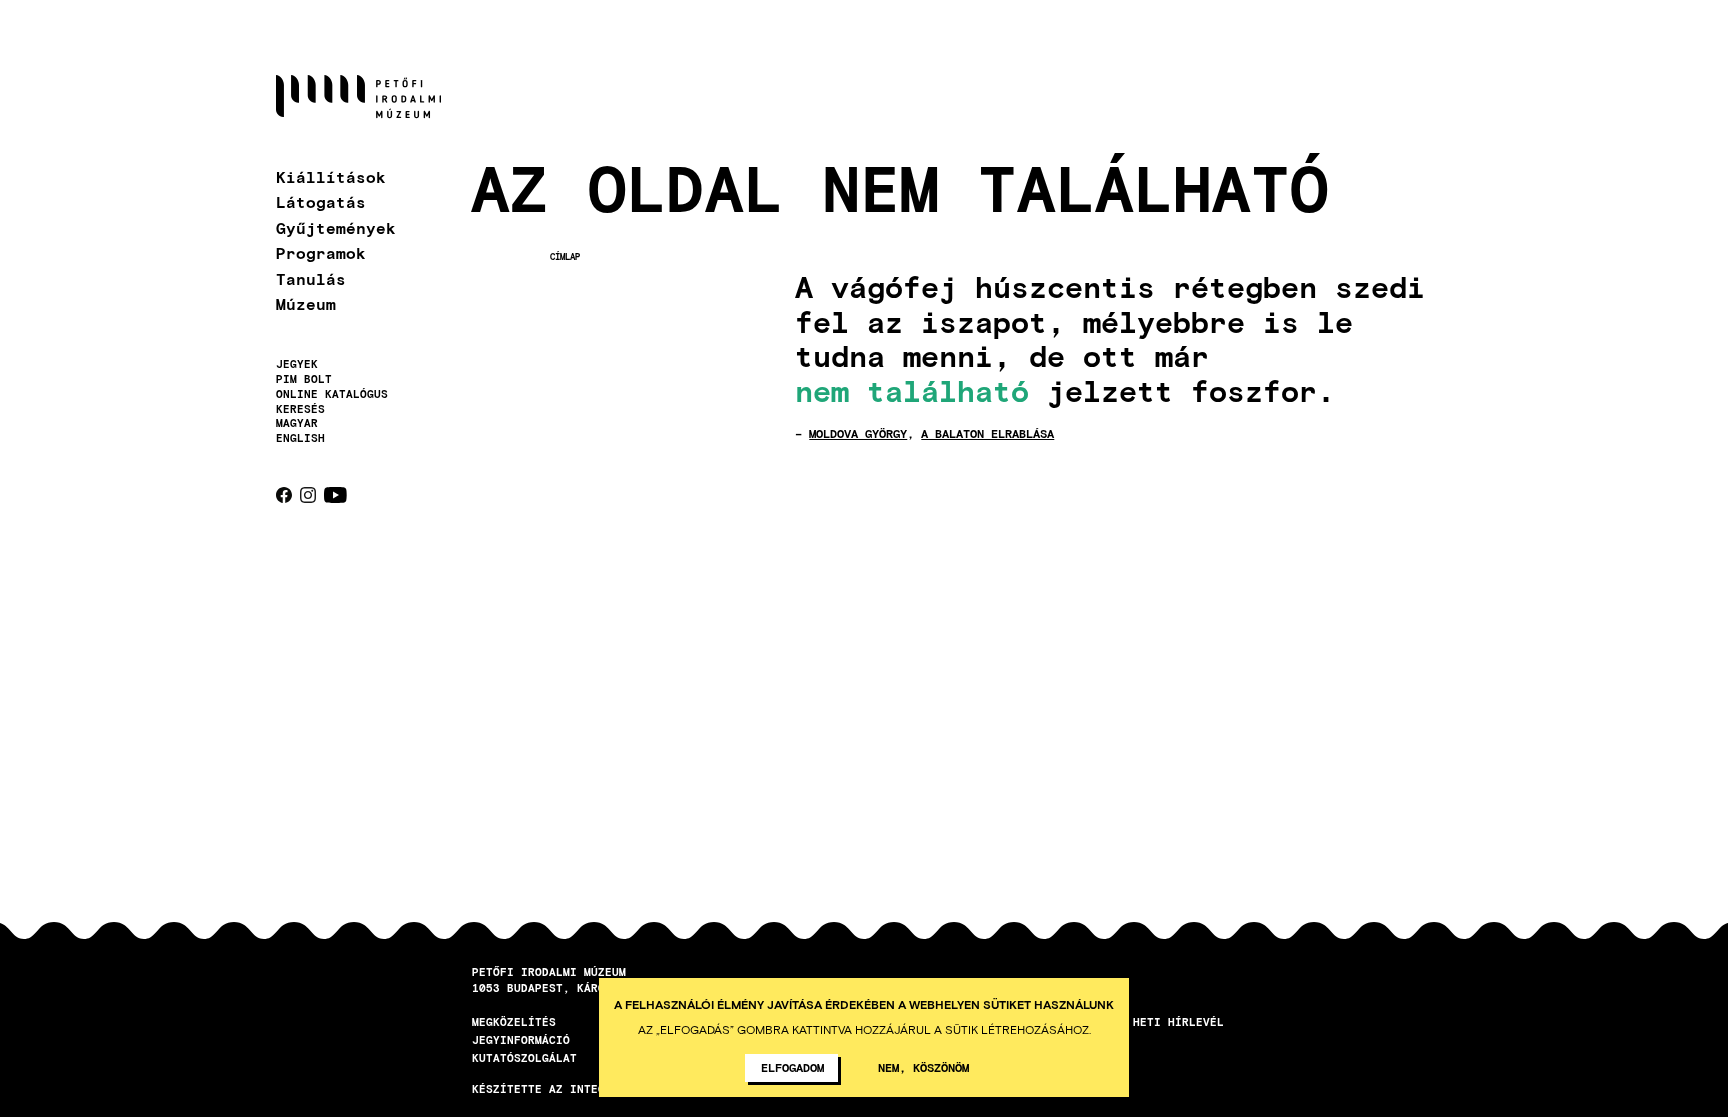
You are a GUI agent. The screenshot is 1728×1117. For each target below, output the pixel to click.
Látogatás (321, 201)
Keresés (300, 409)
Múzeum (306, 303)
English (300, 437)
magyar (297, 422)
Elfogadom (792, 1067)
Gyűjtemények (336, 227)
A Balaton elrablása (987, 433)
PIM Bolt (304, 379)
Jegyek (297, 364)
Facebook (284, 495)
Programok (321, 252)
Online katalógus (332, 394)
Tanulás (311, 278)
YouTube (335, 495)
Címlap (565, 256)
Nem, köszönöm (923, 1067)
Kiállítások (331, 176)
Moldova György (858, 433)
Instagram (308, 495)
